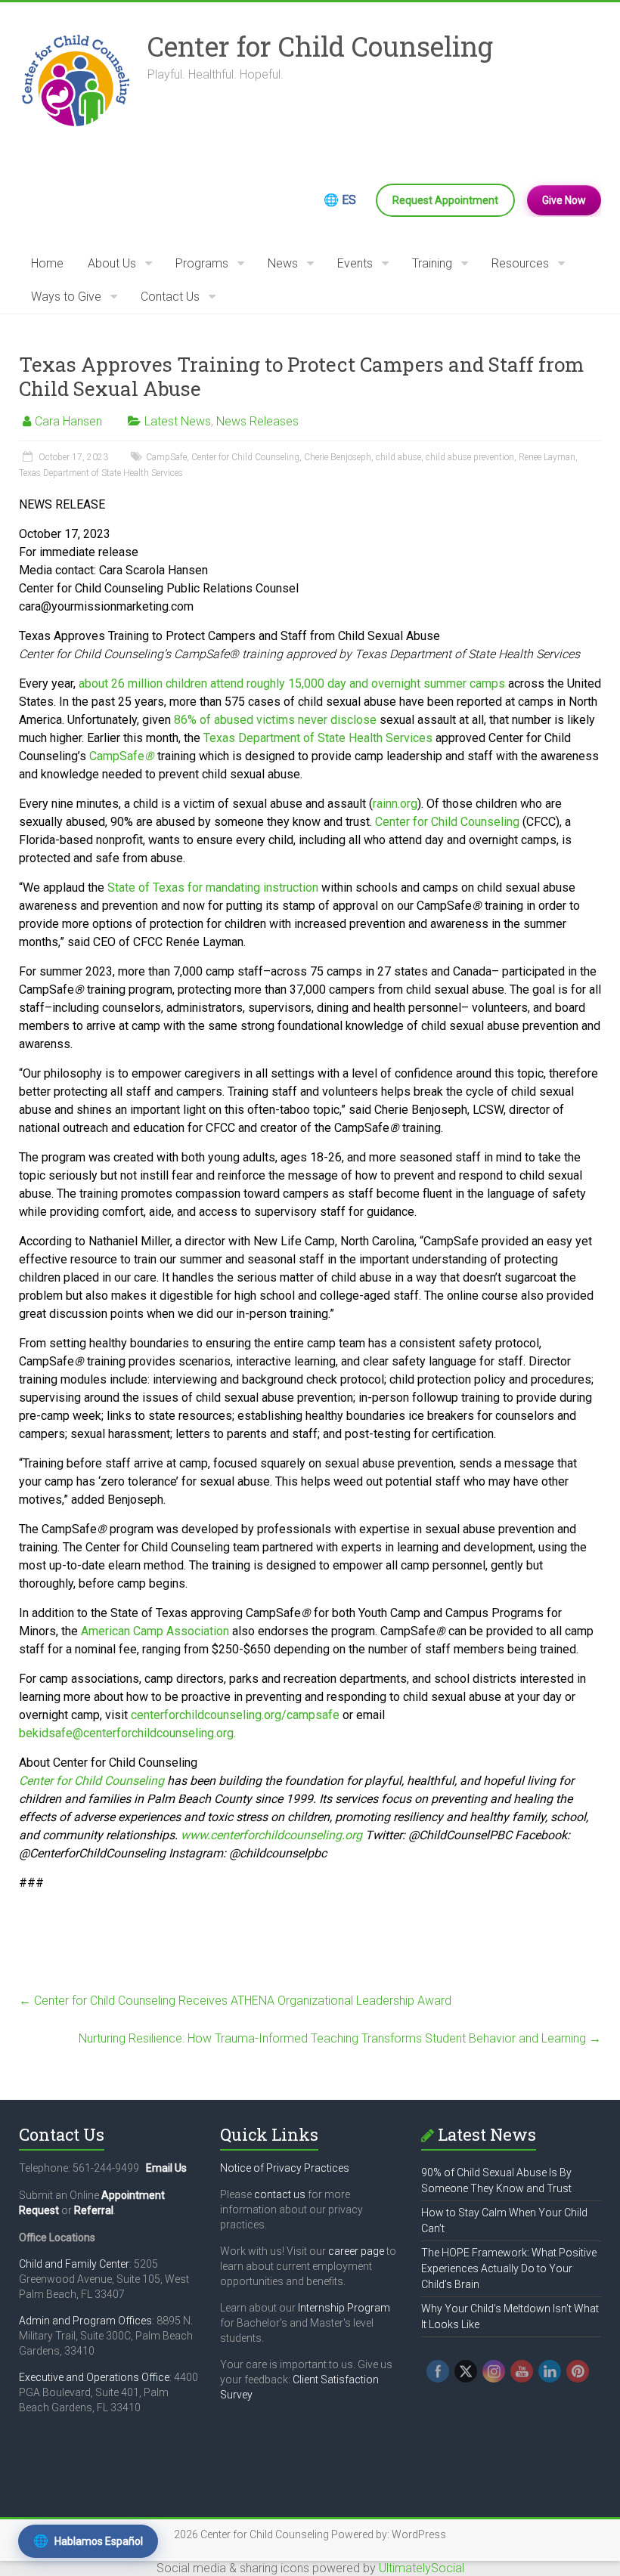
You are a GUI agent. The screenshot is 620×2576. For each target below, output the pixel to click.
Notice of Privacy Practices (285, 2168)
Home (47, 263)
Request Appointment (445, 200)
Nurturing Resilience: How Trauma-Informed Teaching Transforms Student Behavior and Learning (340, 2038)
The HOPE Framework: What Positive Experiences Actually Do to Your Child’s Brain (509, 2268)
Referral (94, 2210)
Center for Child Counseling (320, 46)
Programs (202, 263)
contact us (280, 2194)
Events (355, 263)
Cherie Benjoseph (338, 457)
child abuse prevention (470, 457)
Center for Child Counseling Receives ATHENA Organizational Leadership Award (235, 2001)
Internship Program (344, 2308)
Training (432, 263)
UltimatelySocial (422, 2568)
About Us (112, 263)
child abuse (398, 457)
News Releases (257, 421)
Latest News (178, 421)
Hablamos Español (88, 2541)
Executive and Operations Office (94, 2377)
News (283, 263)
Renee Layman (547, 457)
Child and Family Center (74, 2264)
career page (356, 2251)
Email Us (166, 2168)
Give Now (564, 200)
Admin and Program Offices (85, 2321)
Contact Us (170, 297)
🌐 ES (340, 200)
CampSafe (166, 457)
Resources (520, 263)
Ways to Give (66, 297)
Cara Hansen (68, 421)
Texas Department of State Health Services (101, 473)
